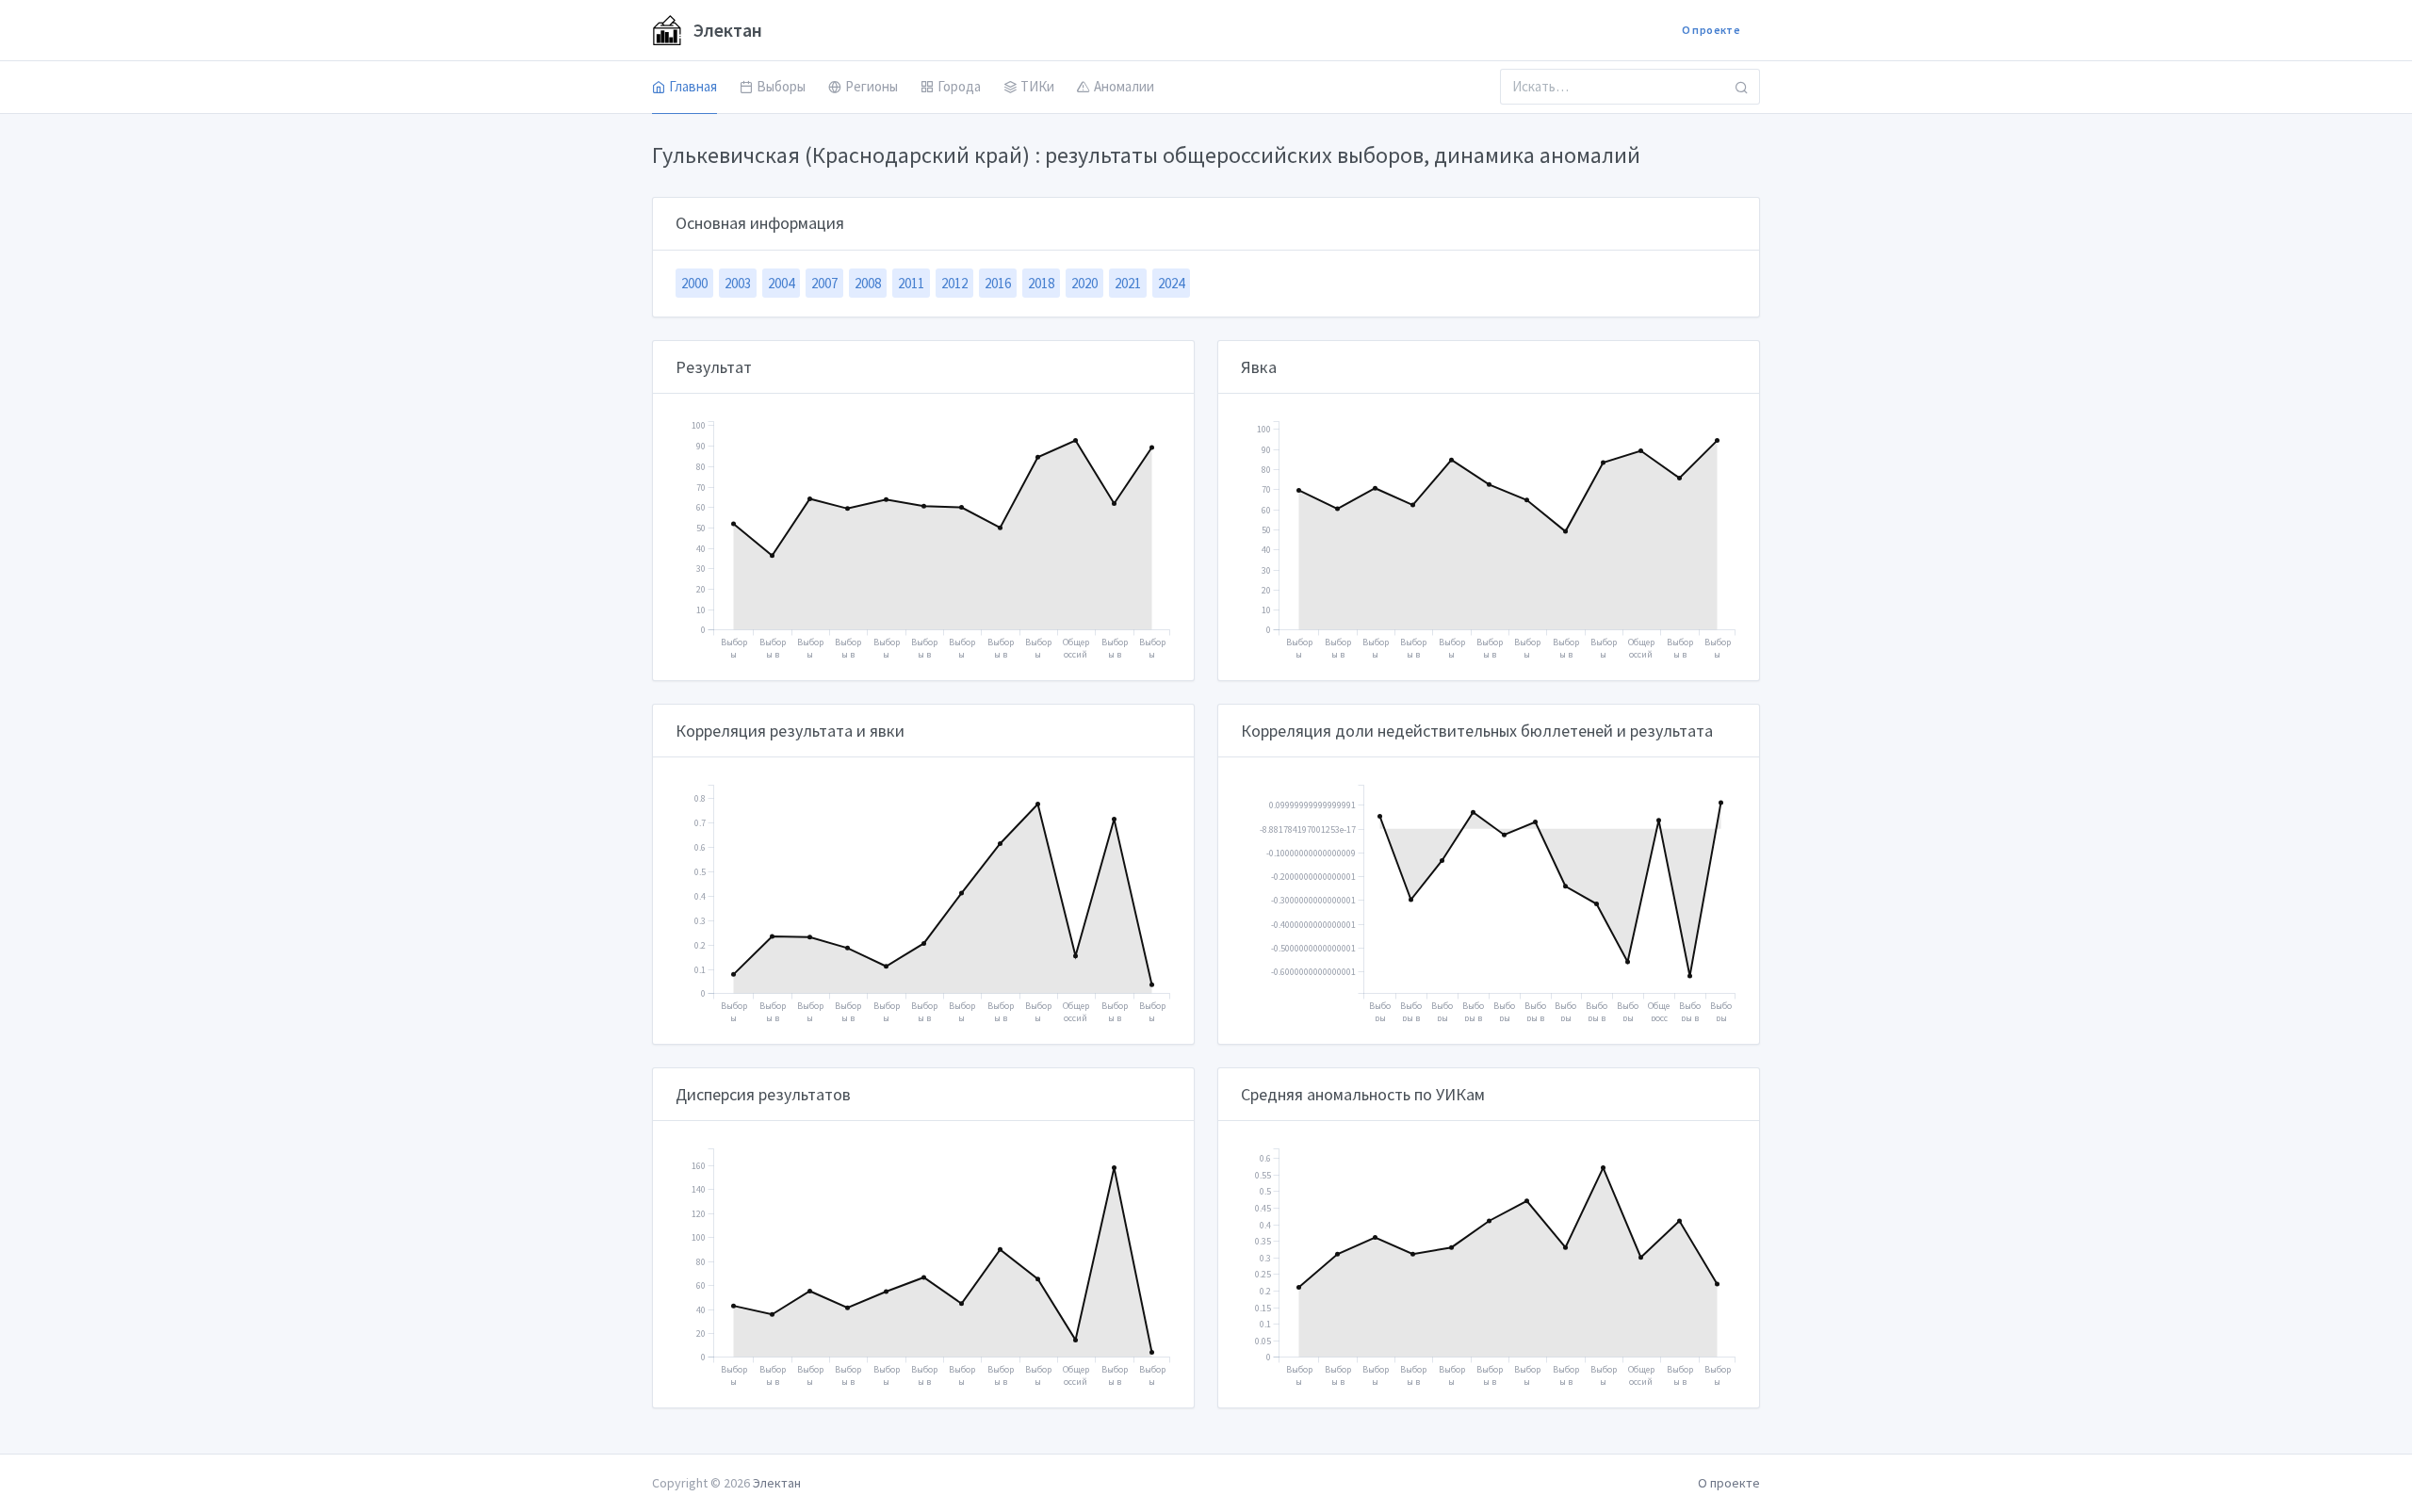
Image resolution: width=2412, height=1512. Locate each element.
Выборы (781, 86)
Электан (726, 30)
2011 (911, 283)
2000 (694, 283)
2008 (868, 283)
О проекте (1711, 30)
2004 (781, 283)
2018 (1041, 283)
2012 (954, 283)
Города (959, 86)
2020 (1084, 283)
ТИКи (1037, 86)
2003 (738, 283)
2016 (998, 283)
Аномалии (1124, 86)
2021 (1128, 283)
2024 (1171, 283)
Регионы (872, 86)
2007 (824, 283)
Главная (693, 86)
